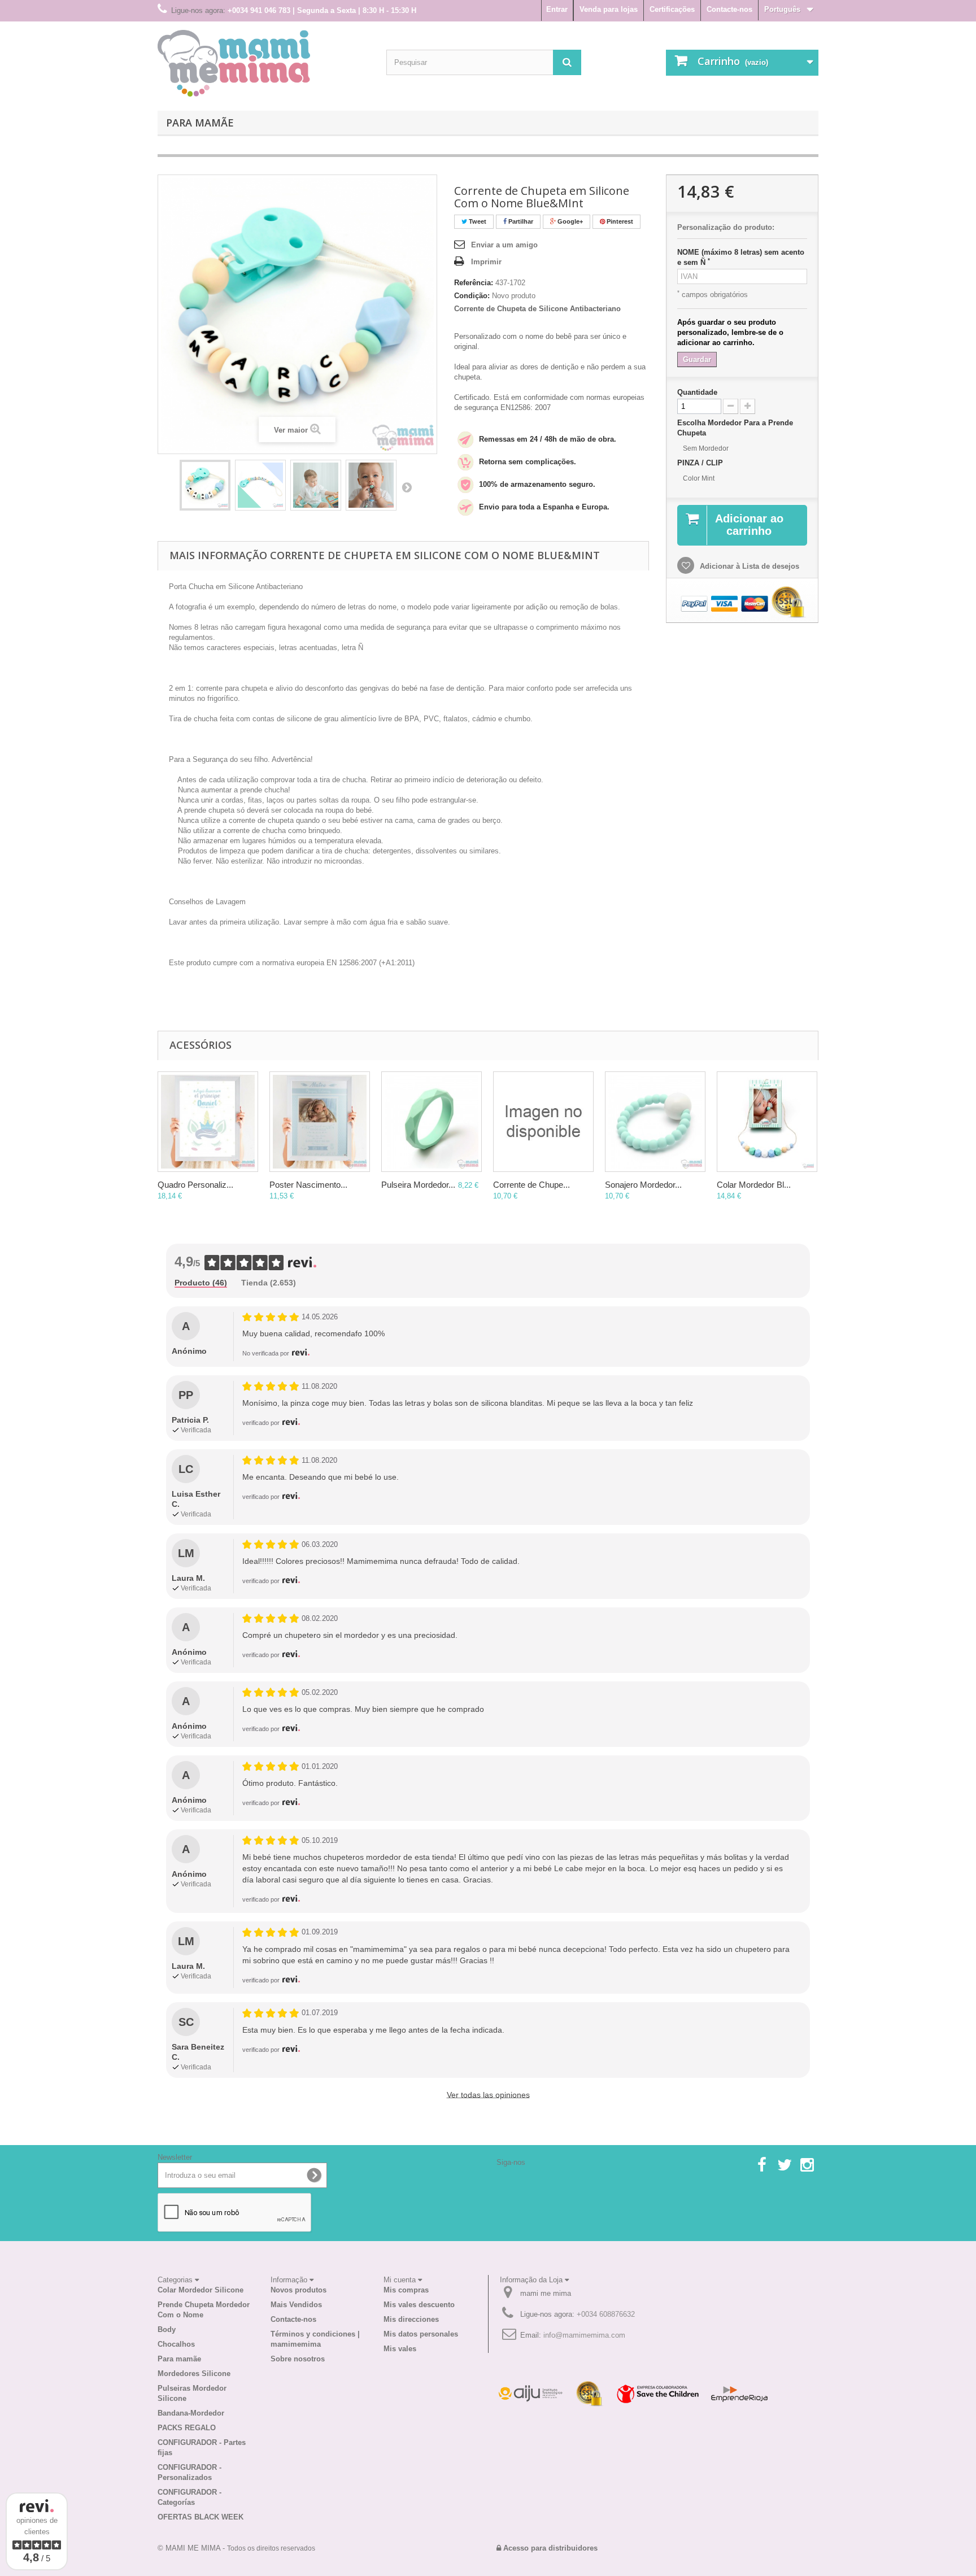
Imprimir (486, 262)
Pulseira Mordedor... (418, 1185)
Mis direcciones (411, 2319)
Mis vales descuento (419, 2305)
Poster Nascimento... (308, 1185)
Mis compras (406, 2290)
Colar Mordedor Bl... (754, 1185)
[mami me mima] (234, 63)
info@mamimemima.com (584, 2335)
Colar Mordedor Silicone (201, 2290)
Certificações (672, 9)
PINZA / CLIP (701, 463)
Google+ (569, 221)
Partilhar (520, 221)
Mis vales (400, 2349)
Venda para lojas (609, 9)
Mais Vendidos (296, 2305)
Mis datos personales (421, 2334)
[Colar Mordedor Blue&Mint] (767, 1122)
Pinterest (619, 221)
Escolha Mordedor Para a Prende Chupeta (735, 428)
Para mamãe (200, 123)
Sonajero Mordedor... (643, 1185)
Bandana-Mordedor (191, 2413)
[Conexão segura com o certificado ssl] (590, 2393)
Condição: (472, 296)
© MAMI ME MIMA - (236, 2548)
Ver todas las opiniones (488, 2095)
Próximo (407, 487)
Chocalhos (176, 2344)
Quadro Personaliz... (195, 1185)
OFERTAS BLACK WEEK (201, 2517)
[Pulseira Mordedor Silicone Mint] (432, 1122)
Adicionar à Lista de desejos (748, 566)
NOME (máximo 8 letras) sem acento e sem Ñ (741, 257)
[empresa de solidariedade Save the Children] (657, 2393)
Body (167, 2329)
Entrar (557, 9)
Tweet (477, 221)
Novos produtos (299, 2290)
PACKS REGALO (187, 2428)
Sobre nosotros (298, 2359)
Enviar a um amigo (504, 245)
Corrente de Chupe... (531, 1185)
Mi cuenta (401, 2280)
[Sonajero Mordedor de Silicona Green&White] (655, 1122)
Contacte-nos (729, 9)
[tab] (201, 1283)
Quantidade (697, 392)
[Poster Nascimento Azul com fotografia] (320, 1122)
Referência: (474, 283)
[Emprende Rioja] (739, 2393)
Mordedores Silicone (194, 2374)
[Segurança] (530, 2393)
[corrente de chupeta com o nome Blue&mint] (205, 485)
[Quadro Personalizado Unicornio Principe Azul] (208, 1122)
